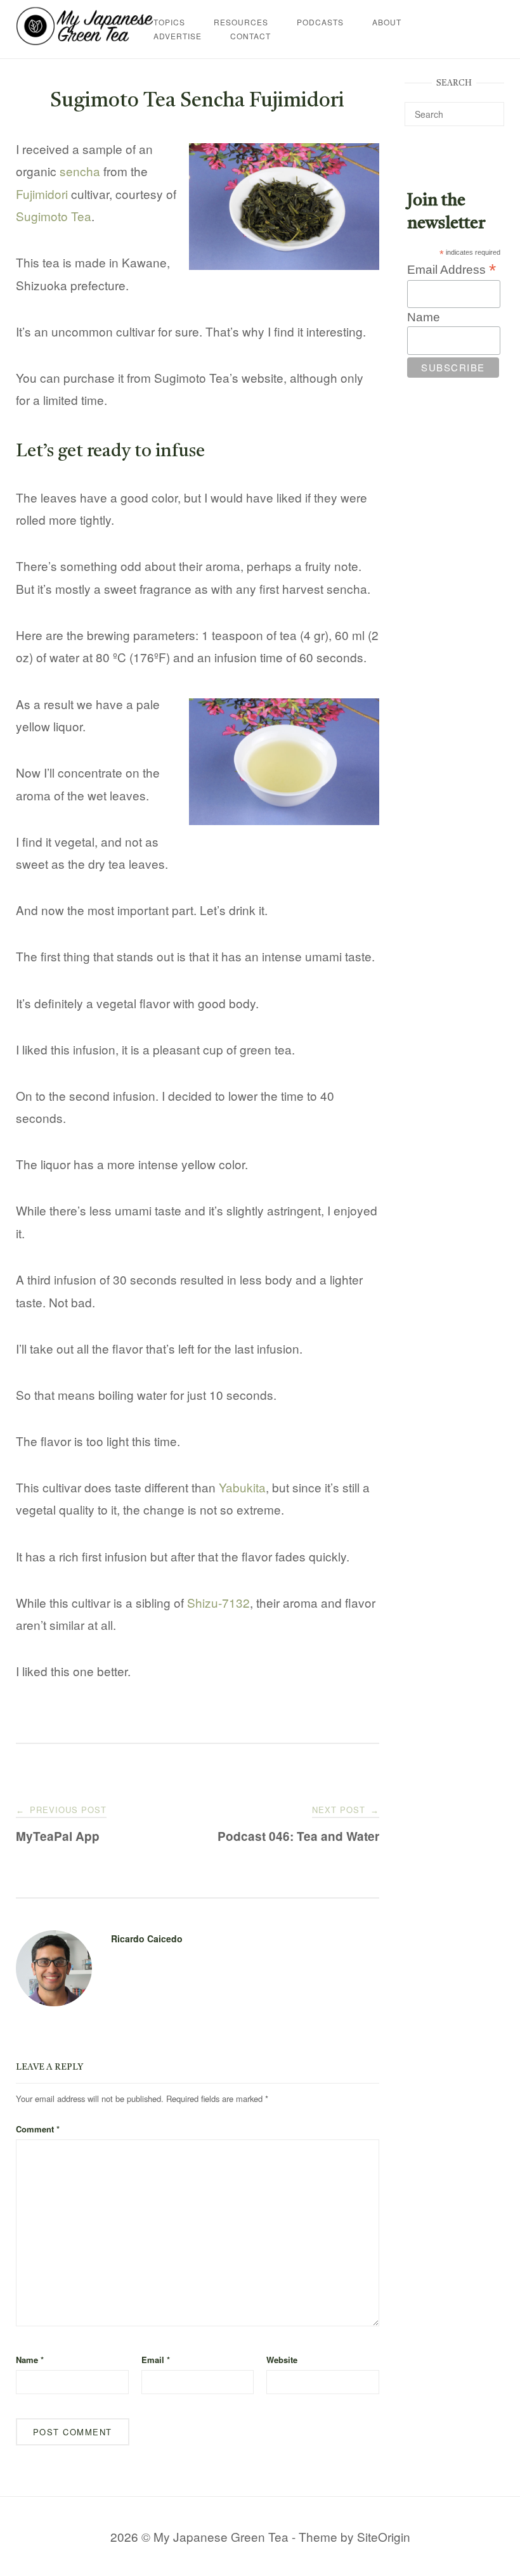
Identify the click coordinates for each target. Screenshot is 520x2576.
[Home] (85, 40)
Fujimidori (42, 194)
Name (30, 2360)
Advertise (178, 36)
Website (282, 2360)
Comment (38, 2129)
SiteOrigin (384, 2536)
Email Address (452, 269)
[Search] (490, 108)
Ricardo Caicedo (147, 1938)
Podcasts (320, 22)
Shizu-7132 (218, 1602)
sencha (80, 171)
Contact (250, 36)
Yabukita (242, 1487)
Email (156, 2360)
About (387, 22)
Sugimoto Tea (54, 216)
